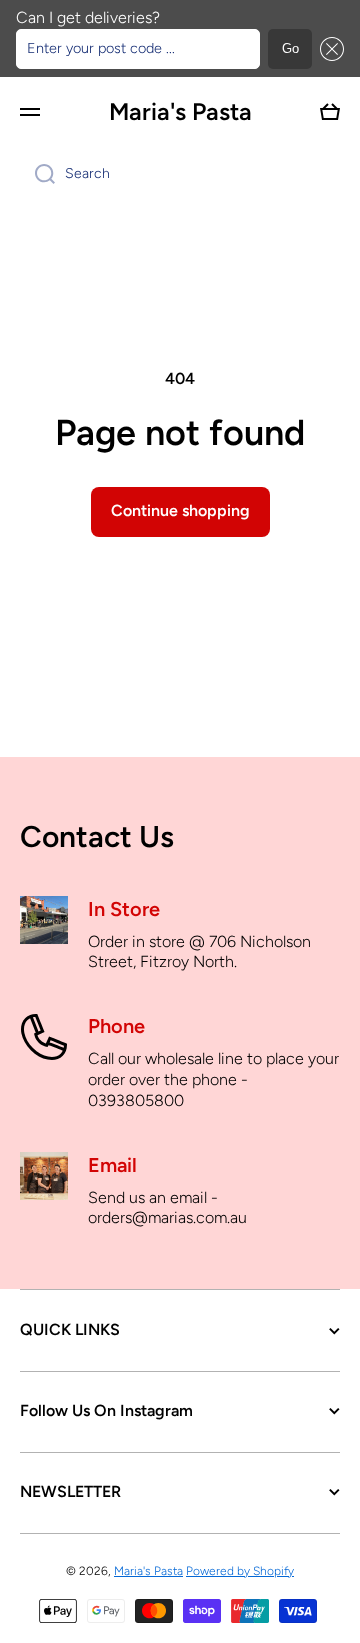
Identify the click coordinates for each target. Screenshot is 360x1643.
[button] (328, 49)
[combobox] (180, 174)
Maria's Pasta (148, 1571)
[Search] (37, 174)
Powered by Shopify (240, 1571)
